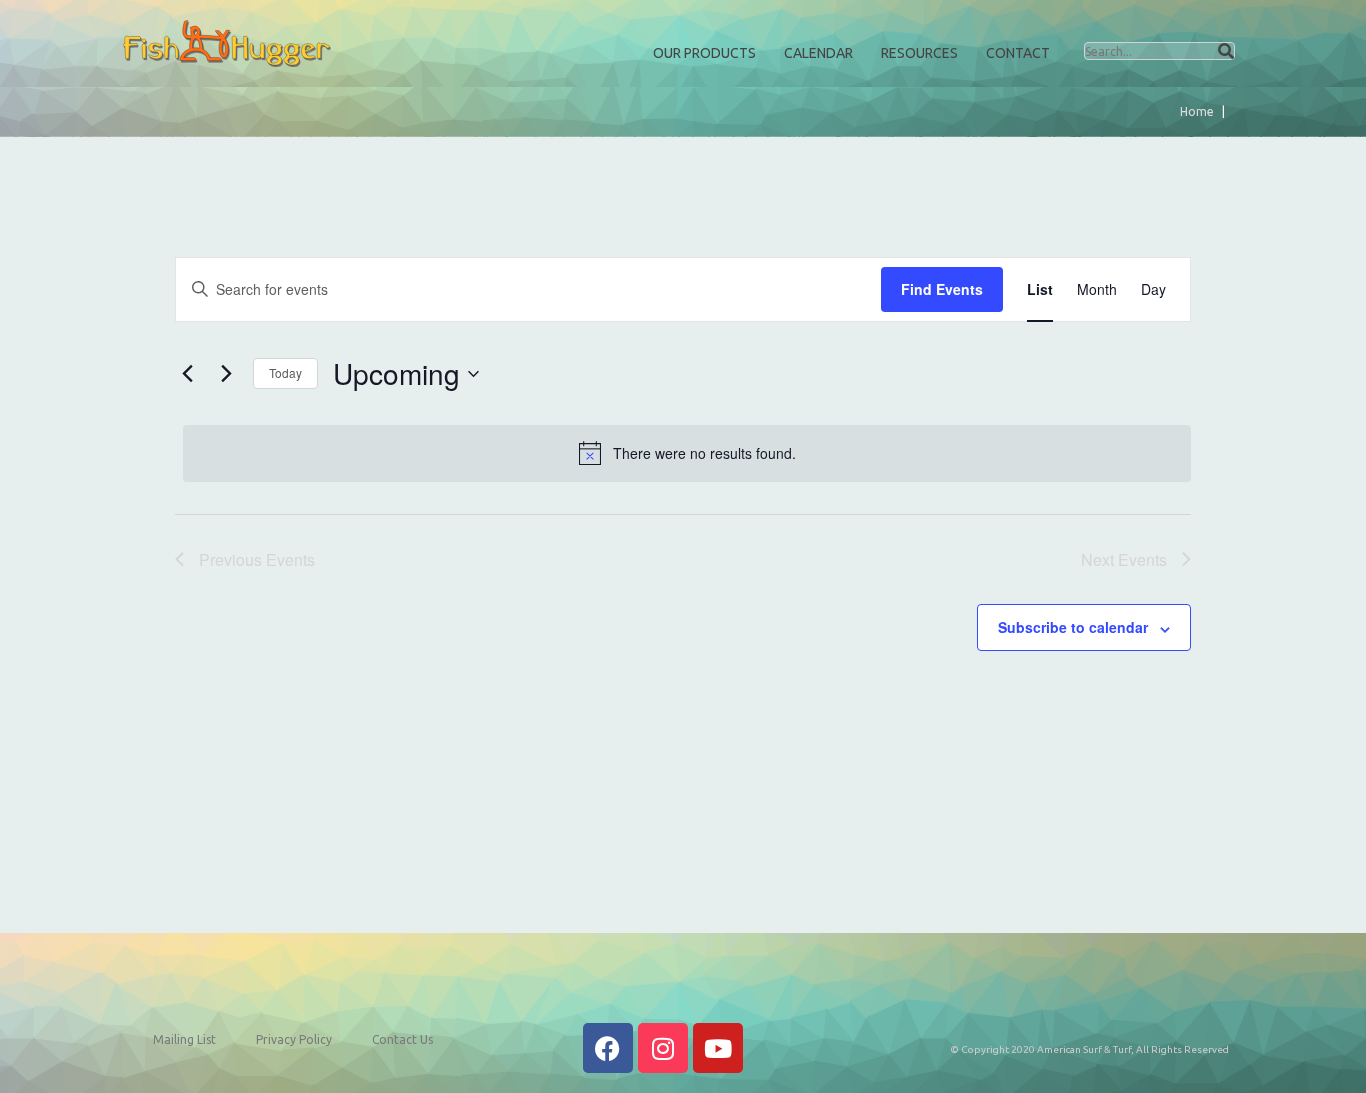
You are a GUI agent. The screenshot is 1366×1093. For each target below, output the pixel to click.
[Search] (1226, 51)
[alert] (687, 453)
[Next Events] (226, 374)
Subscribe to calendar (1073, 627)
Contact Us (402, 1039)
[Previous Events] (187, 374)
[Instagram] (663, 1048)
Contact (1018, 53)
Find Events (942, 289)
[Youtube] (718, 1048)
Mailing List (184, 1039)
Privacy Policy (294, 1039)
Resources (919, 53)
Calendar (818, 53)
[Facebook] (608, 1048)
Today (285, 372)
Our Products (704, 53)
